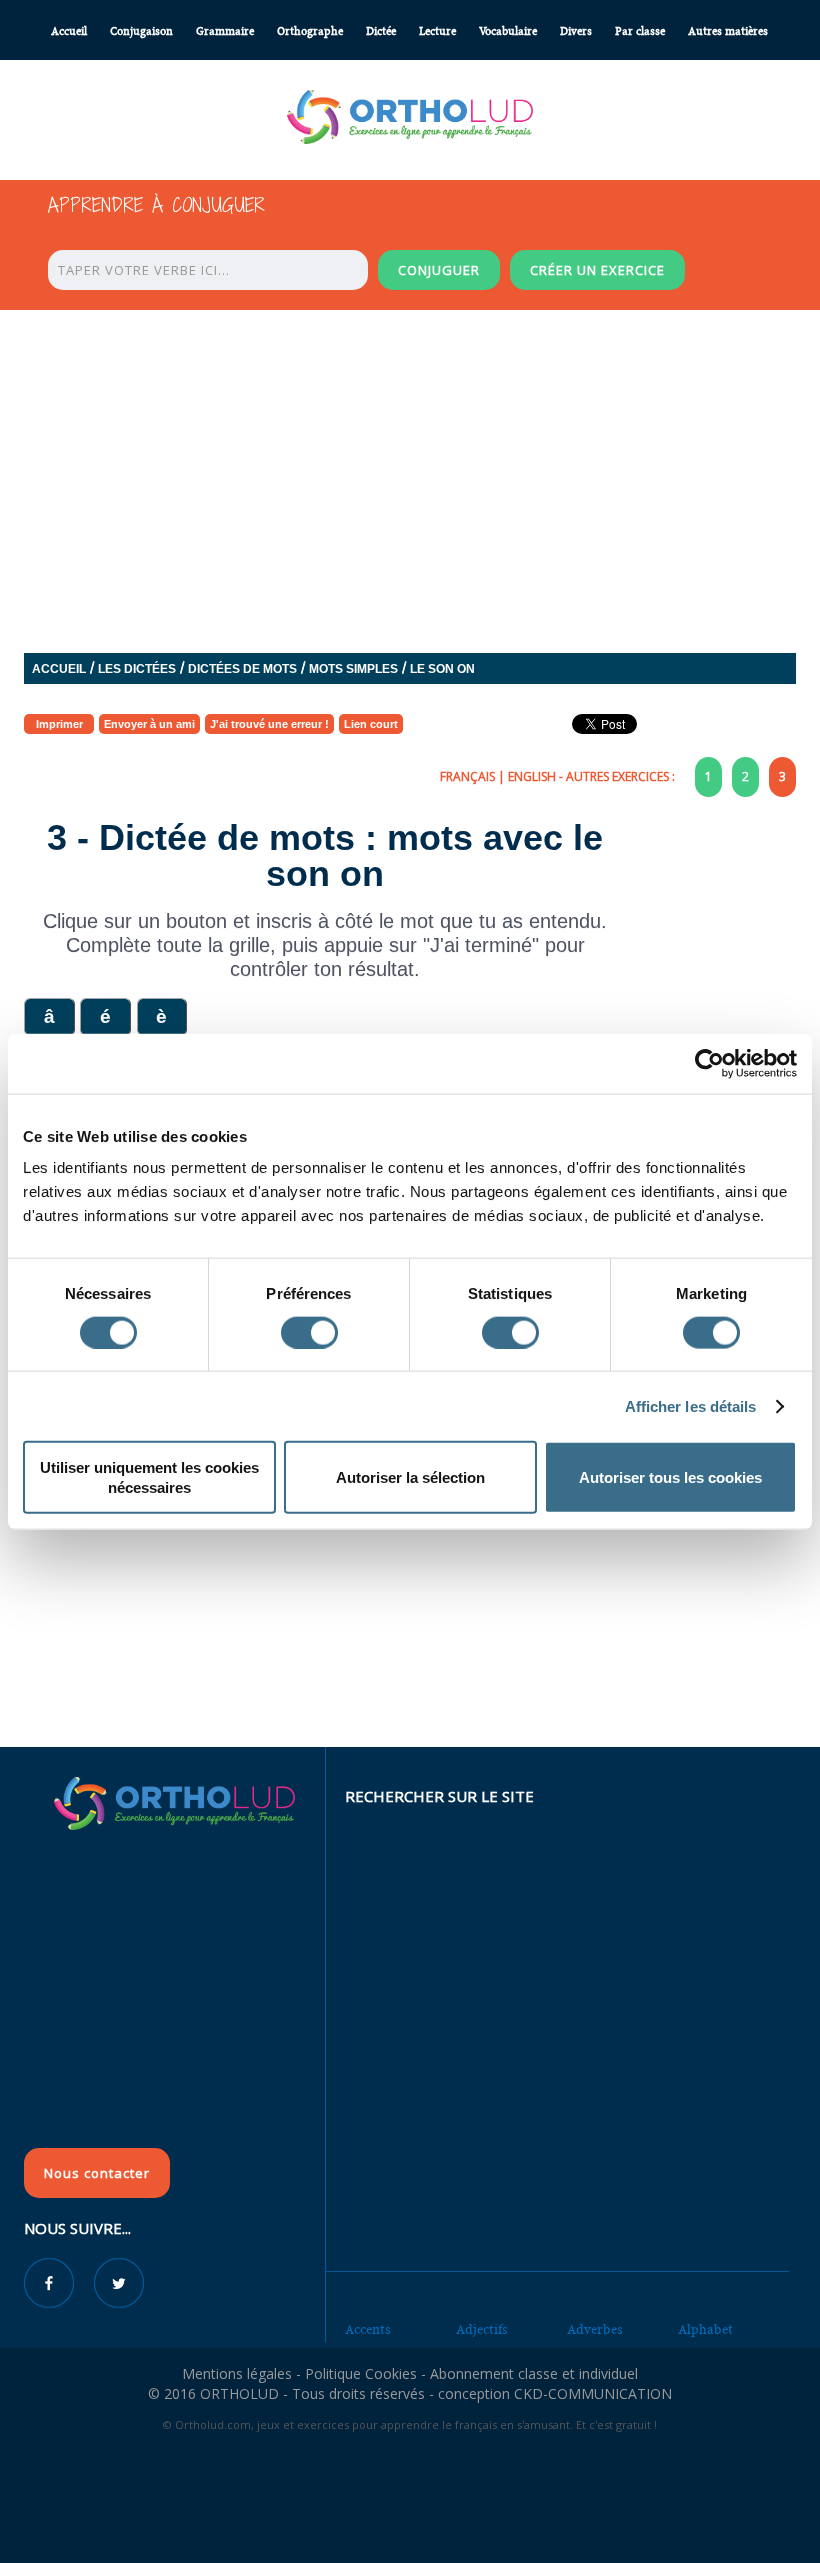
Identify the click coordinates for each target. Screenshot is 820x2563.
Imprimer (59, 724)
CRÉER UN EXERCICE (597, 270)
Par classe (640, 31)
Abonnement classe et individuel (534, 2373)
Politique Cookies (361, 2373)
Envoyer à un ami (149, 724)
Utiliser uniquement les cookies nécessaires (149, 1477)
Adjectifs (482, 2329)
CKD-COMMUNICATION (593, 2393)
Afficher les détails (691, 1405)
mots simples (353, 669)
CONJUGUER (439, 270)
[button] (49, 1017)
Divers (576, 31)
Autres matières (728, 31)
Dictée (381, 31)
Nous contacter (97, 2173)
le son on (442, 669)
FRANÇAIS (467, 776)
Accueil (69, 31)
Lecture (437, 31)
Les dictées (137, 669)
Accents (368, 2329)
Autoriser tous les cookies (670, 1477)
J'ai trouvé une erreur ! (269, 724)
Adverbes (595, 2329)
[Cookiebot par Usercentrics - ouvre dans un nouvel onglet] (709, 1063)
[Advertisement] (410, 1601)
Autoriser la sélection (410, 1477)
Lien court (371, 724)
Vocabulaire (508, 31)
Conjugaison (141, 31)
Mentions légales (237, 2373)
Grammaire (225, 31)
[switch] (309, 1332)
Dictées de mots (242, 669)
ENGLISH (532, 776)
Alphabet (705, 2329)
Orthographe (310, 31)
